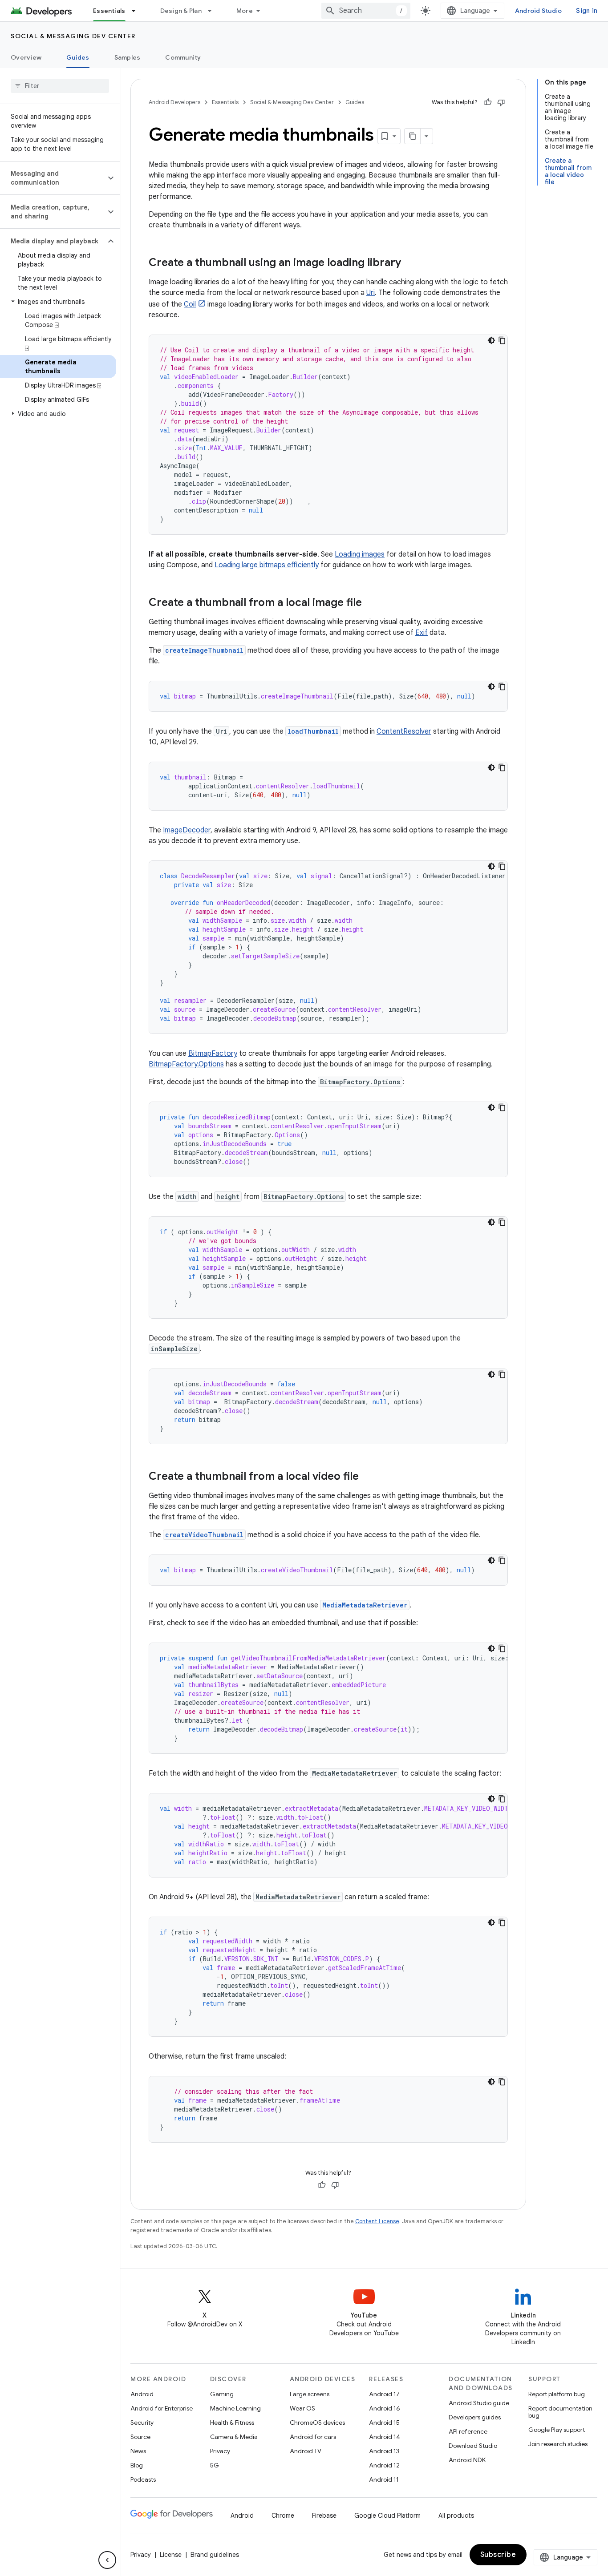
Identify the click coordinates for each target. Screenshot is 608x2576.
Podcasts (143, 2479)
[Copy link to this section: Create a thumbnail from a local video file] (368, 1477)
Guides (78, 57)
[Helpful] (488, 102)
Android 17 (384, 2394)
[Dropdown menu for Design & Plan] (214, 11)
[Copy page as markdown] (413, 136)
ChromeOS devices (317, 2423)
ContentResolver (404, 731)
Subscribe (498, 2555)
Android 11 (384, 2479)
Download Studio (473, 2446)
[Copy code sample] (502, 340)
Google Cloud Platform (387, 2515)
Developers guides (475, 2417)
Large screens (310, 2394)
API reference (468, 2431)
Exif (422, 633)
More (245, 11)
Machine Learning (235, 2408)
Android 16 (385, 2408)
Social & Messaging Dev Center (73, 36)
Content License (377, 2221)
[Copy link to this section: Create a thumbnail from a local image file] (371, 603)
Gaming (222, 2394)
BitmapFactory (213, 1054)
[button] (53, 178)
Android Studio (539, 11)
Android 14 (385, 2437)
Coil (190, 304)
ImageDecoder (187, 830)
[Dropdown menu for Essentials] (138, 11)
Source (140, 2437)
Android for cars (313, 2437)
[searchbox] (60, 86)
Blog (137, 2465)
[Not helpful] (501, 102)
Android (142, 2394)
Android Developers (174, 102)
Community (183, 57)
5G (215, 2465)
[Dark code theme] (491, 340)
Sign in (587, 11)
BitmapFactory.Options (186, 1064)
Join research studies (558, 2444)
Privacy (220, 2451)
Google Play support (557, 2430)
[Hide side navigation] (107, 2560)
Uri (371, 293)
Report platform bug (557, 2394)
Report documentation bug (560, 2412)
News (138, 2451)
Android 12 (384, 2465)
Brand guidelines (215, 2555)
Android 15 (384, 2423)
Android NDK (467, 2460)
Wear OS (302, 2408)
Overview (26, 57)
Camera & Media (234, 2437)
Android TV (306, 2451)
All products (456, 2515)
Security (142, 2423)
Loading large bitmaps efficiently (267, 565)
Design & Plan (181, 11)
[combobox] (366, 11)
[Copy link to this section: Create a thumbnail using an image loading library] (410, 263)
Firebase (324, 2515)
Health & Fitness (232, 2423)
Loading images (360, 554)
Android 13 (384, 2451)
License (171, 2555)
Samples (128, 57)
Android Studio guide (479, 2403)
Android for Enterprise (162, 2408)
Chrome (283, 2515)
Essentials (109, 11)
